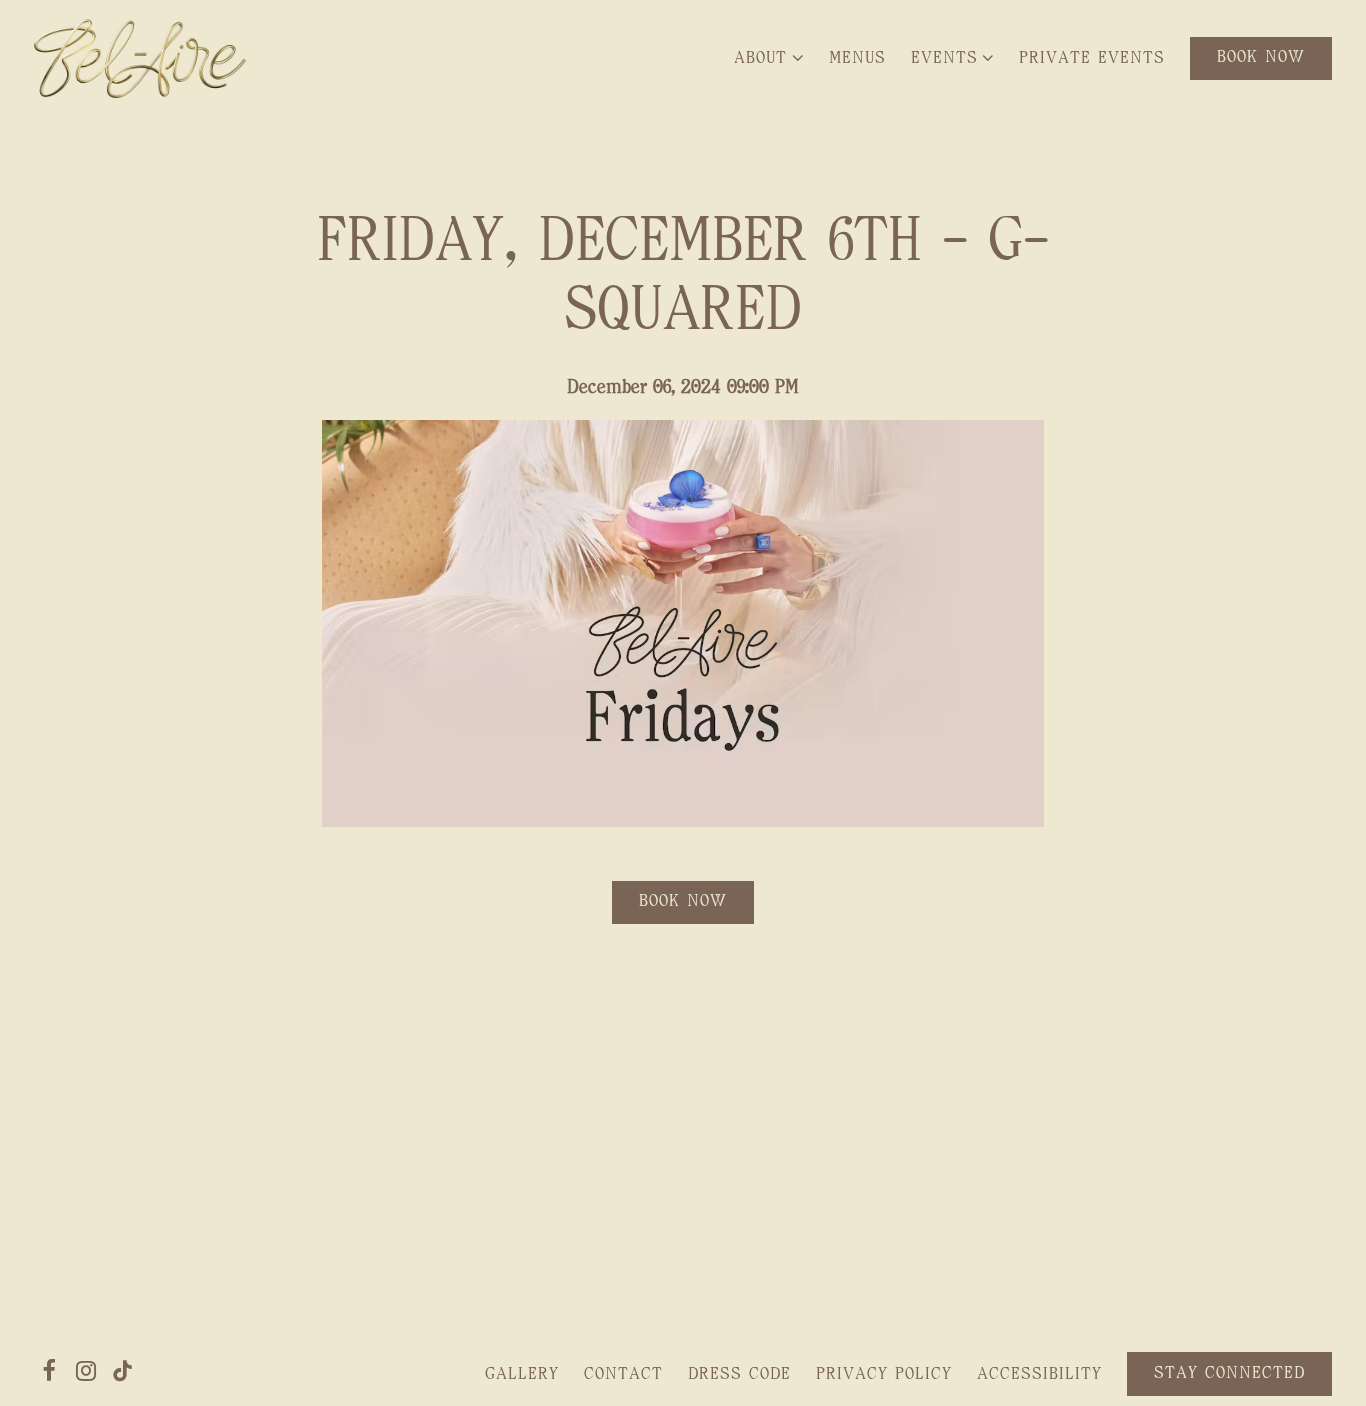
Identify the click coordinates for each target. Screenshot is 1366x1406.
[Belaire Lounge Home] (140, 58)
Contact (623, 1374)
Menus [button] (857, 58)
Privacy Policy (884, 1374)
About (773, 57)
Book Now (683, 901)
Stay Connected (1229, 1373)
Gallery (522, 1374)
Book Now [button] (1261, 57)
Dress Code (739, 1374)
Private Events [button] (1092, 58)
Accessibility (1039, 1374)
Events (957, 57)
